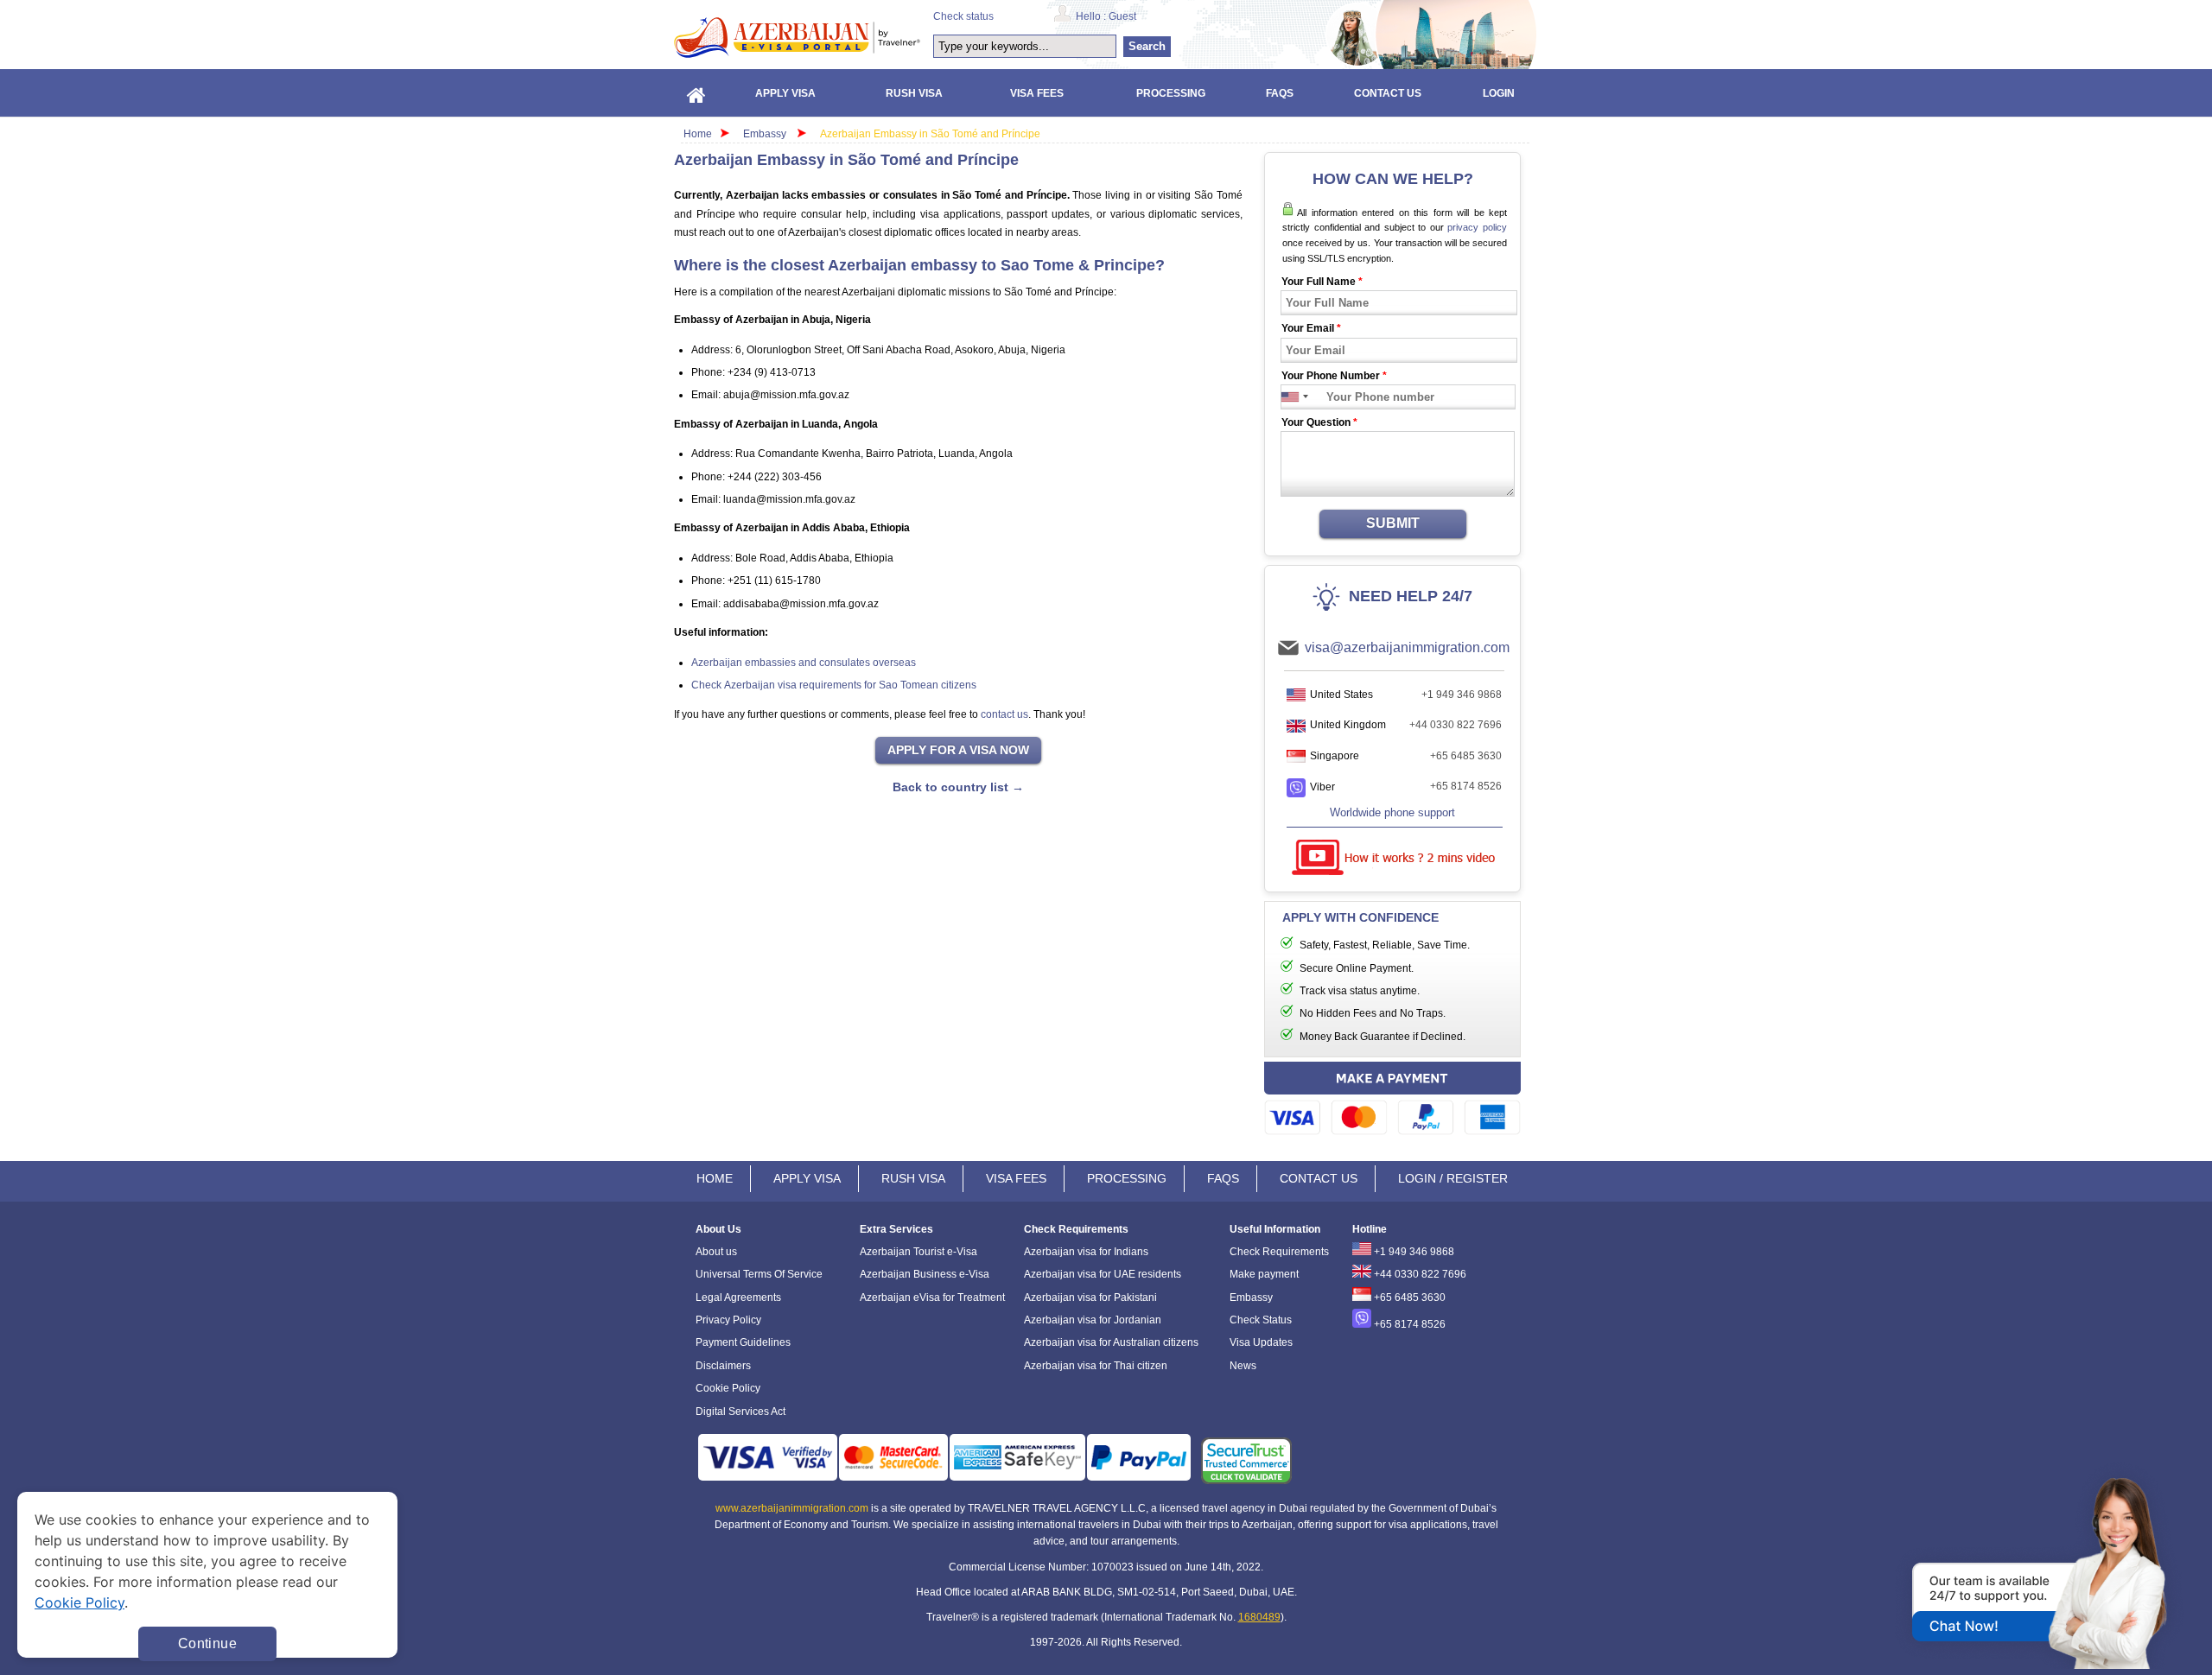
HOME (715, 1178)
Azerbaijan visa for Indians (1086, 1252)
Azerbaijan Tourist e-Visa (918, 1252)
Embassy (766, 134)
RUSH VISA (913, 1178)
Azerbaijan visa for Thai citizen (1096, 1366)
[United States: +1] (1291, 397)
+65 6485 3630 (1466, 756)
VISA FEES (1016, 1178)
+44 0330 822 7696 (1456, 725)
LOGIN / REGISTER (1453, 1178)
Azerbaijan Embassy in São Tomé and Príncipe (930, 134)
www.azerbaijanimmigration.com (792, 1508)
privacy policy (1477, 227)
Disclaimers (723, 1366)
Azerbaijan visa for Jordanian (1093, 1320)
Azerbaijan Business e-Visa (925, 1274)
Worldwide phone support (1392, 812)
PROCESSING (1127, 1178)
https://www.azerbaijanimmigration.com (797, 37)
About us (716, 1252)
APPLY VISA (807, 1178)
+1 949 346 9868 (1462, 695)
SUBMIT (1393, 523)
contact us (1004, 714)
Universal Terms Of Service (759, 1274)
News (1243, 1366)
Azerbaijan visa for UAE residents (1103, 1274)
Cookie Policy (728, 1388)
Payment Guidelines (743, 1342)
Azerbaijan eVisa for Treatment (932, 1297)
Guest (1122, 16)
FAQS (1223, 1178)
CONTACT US (1319, 1178)
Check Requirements (1279, 1252)
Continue (207, 1643)
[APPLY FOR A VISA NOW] (958, 751)
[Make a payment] (1392, 1101)
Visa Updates (1261, 1342)
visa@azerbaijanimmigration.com (1407, 647)
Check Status (1261, 1320)
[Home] (696, 93)
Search (1147, 46)
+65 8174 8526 (1466, 786)
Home (698, 134)
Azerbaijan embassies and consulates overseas (804, 663)
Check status (963, 16)
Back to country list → (958, 787)
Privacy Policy (728, 1320)
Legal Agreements (738, 1297)
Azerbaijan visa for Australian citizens (1111, 1342)
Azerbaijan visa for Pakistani (1090, 1297)
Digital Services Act (741, 1412)
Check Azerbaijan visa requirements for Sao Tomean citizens (834, 685)
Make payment (1264, 1274)
